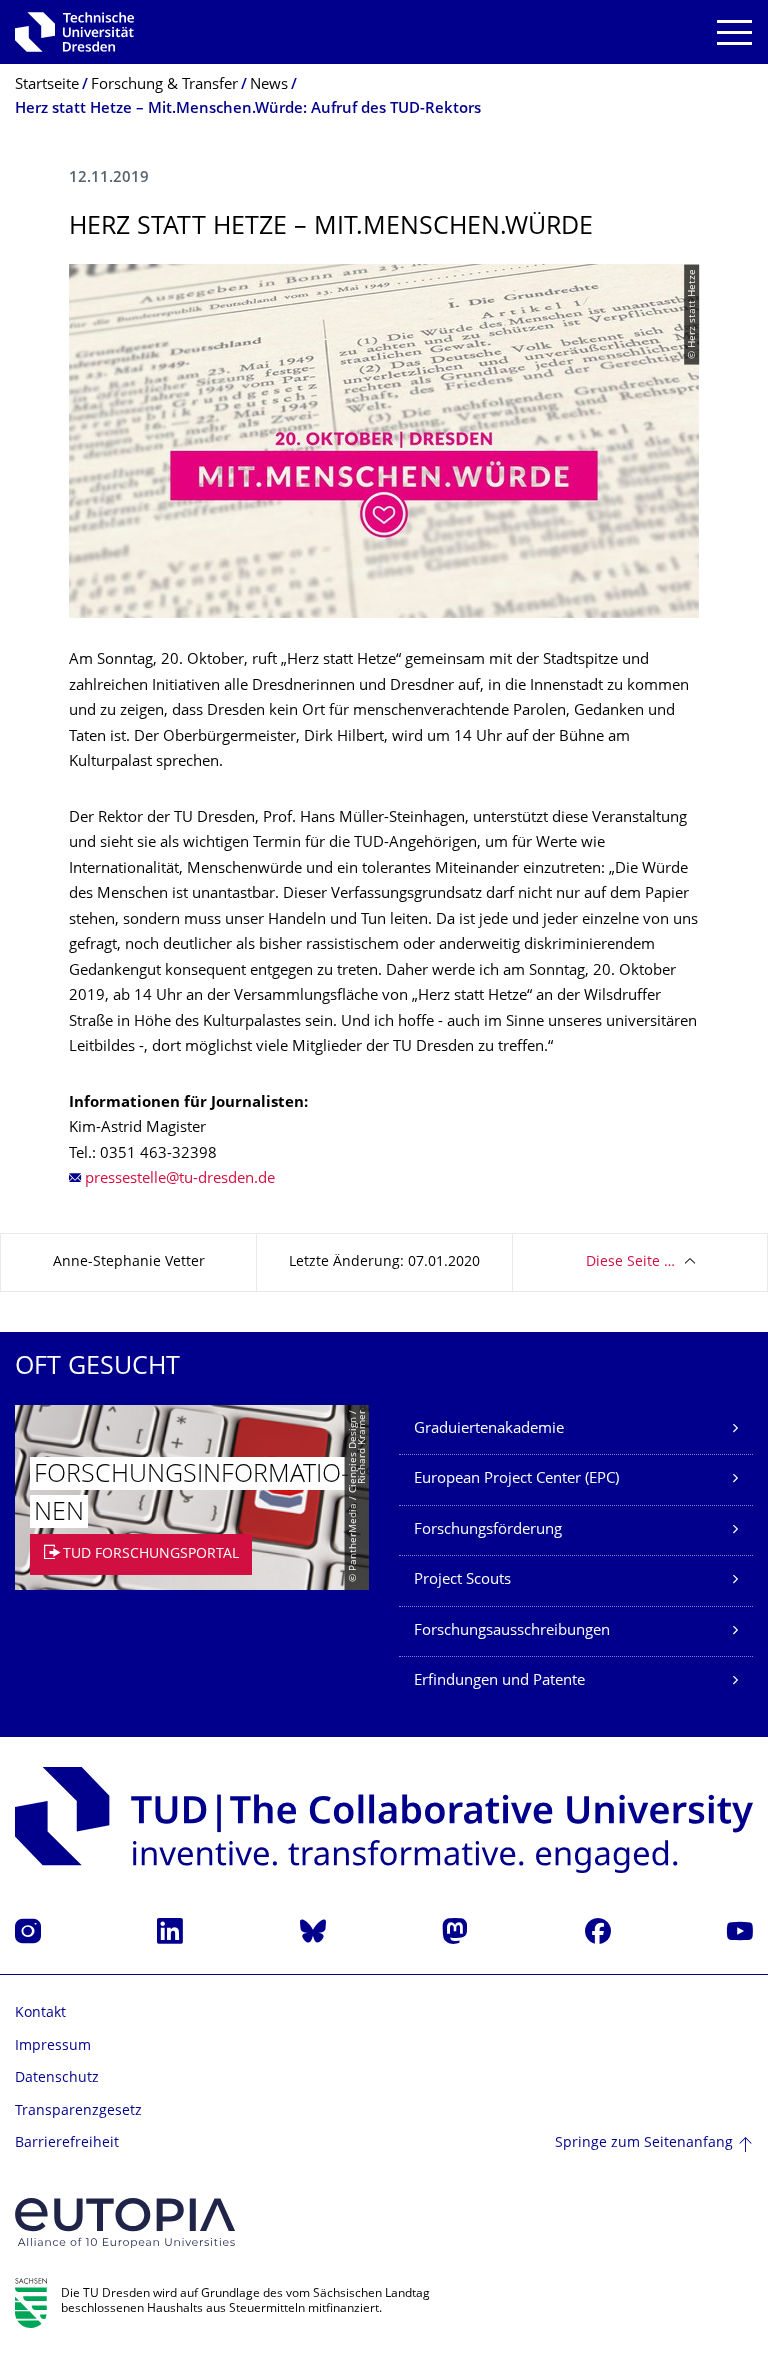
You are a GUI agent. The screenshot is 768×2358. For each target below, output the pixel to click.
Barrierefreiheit (67, 2143)
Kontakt (40, 2013)
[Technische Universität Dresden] (74, 32)
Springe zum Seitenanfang (644, 2143)
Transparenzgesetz (78, 2111)
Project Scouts (462, 1580)
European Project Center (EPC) (516, 1479)
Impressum (53, 2046)
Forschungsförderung (488, 1530)
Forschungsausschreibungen (512, 1631)
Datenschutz (57, 2078)
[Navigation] (734, 32)
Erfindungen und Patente (499, 1681)
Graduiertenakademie (489, 1429)
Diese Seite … (630, 1262)
